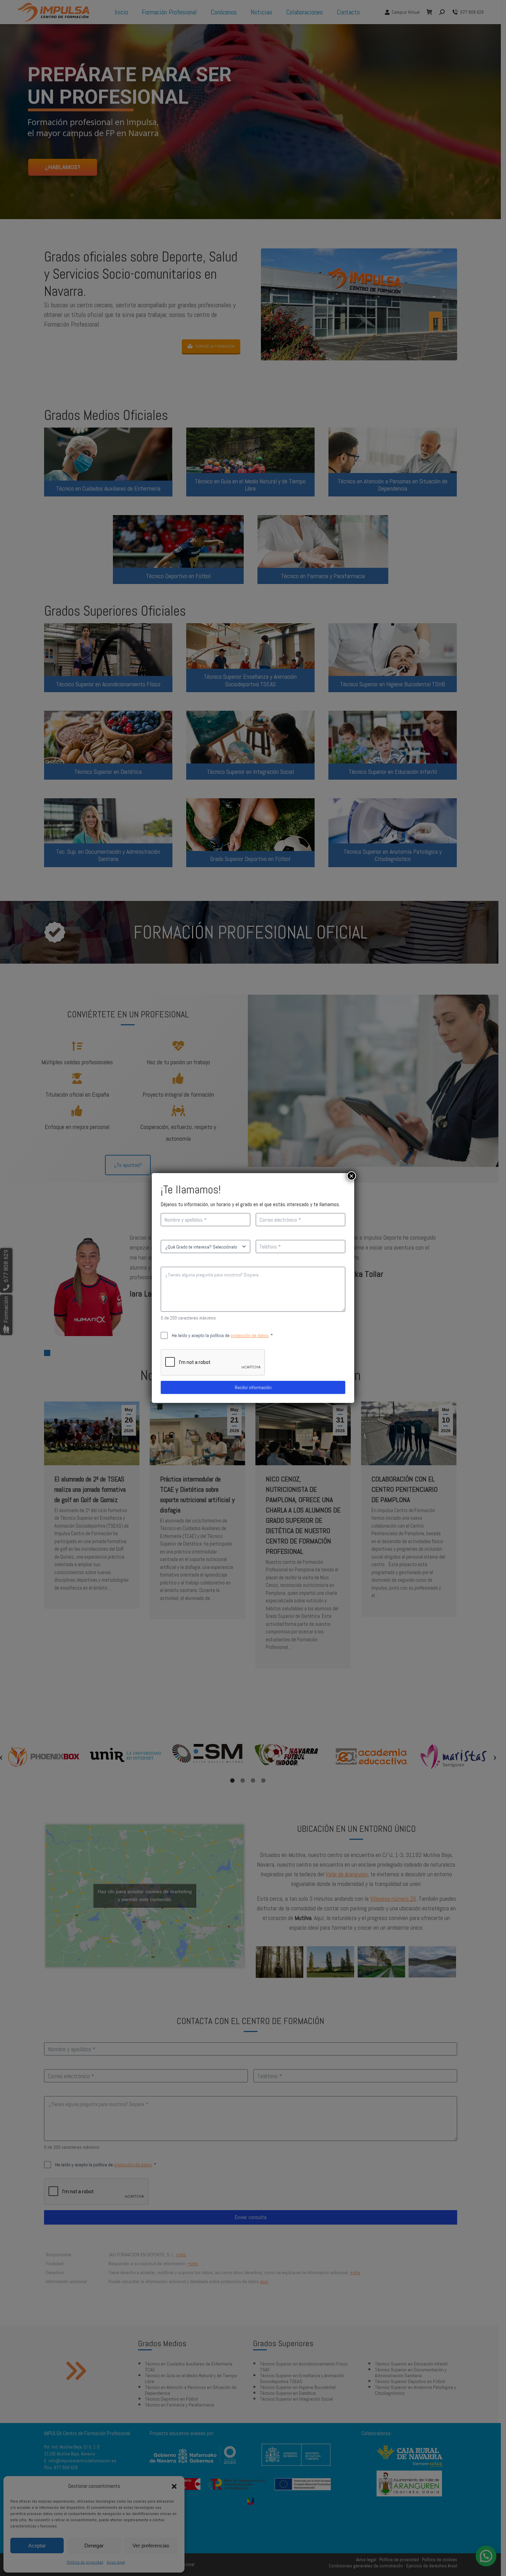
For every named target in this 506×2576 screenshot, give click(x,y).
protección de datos (250, 1335)
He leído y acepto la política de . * (233, 1335)
